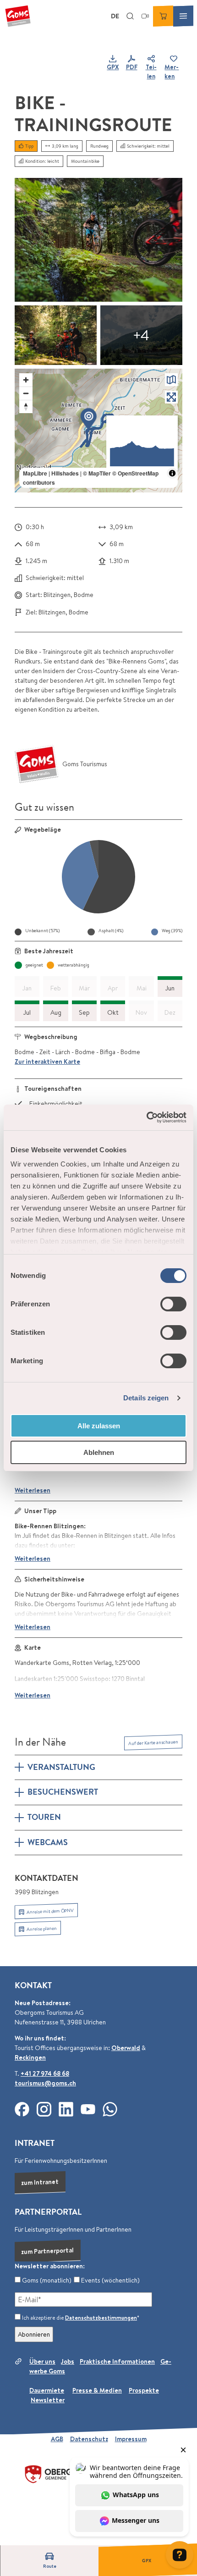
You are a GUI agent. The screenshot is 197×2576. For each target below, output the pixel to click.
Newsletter (48, 2400)
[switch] (173, 1304)
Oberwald (126, 2048)
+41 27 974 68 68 (45, 2073)
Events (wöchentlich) (110, 2280)
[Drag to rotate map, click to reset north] (26, 406)
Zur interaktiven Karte (47, 1061)
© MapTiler (97, 473)
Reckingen (30, 2057)
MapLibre (35, 473)
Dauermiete (47, 2390)
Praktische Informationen (117, 2361)
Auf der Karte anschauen (153, 1742)
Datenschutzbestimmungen (101, 2318)
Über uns (42, 2361)
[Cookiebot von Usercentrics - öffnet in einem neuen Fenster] (146, 1117)
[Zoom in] (26, 380)
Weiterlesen (33, 1490)
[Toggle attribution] (172, 473)
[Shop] (163, 16)
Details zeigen (146, 1398)
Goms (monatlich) (46, 2280)
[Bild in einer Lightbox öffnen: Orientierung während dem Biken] (56, 335)
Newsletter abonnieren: (50, 2266)
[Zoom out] (26, 393)
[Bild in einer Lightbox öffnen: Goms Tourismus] (37, 764)
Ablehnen (99, 1452)
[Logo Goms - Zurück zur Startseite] (18, 16)
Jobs (68, 2361)
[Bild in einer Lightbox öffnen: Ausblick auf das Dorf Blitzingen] (141, 335)
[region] (98, 431)
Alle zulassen (99, 1426)
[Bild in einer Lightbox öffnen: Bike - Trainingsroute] (98, 240)
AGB (57, 2439)
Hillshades (65, 473)
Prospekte (144, 2390)
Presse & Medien (97, 2390)
